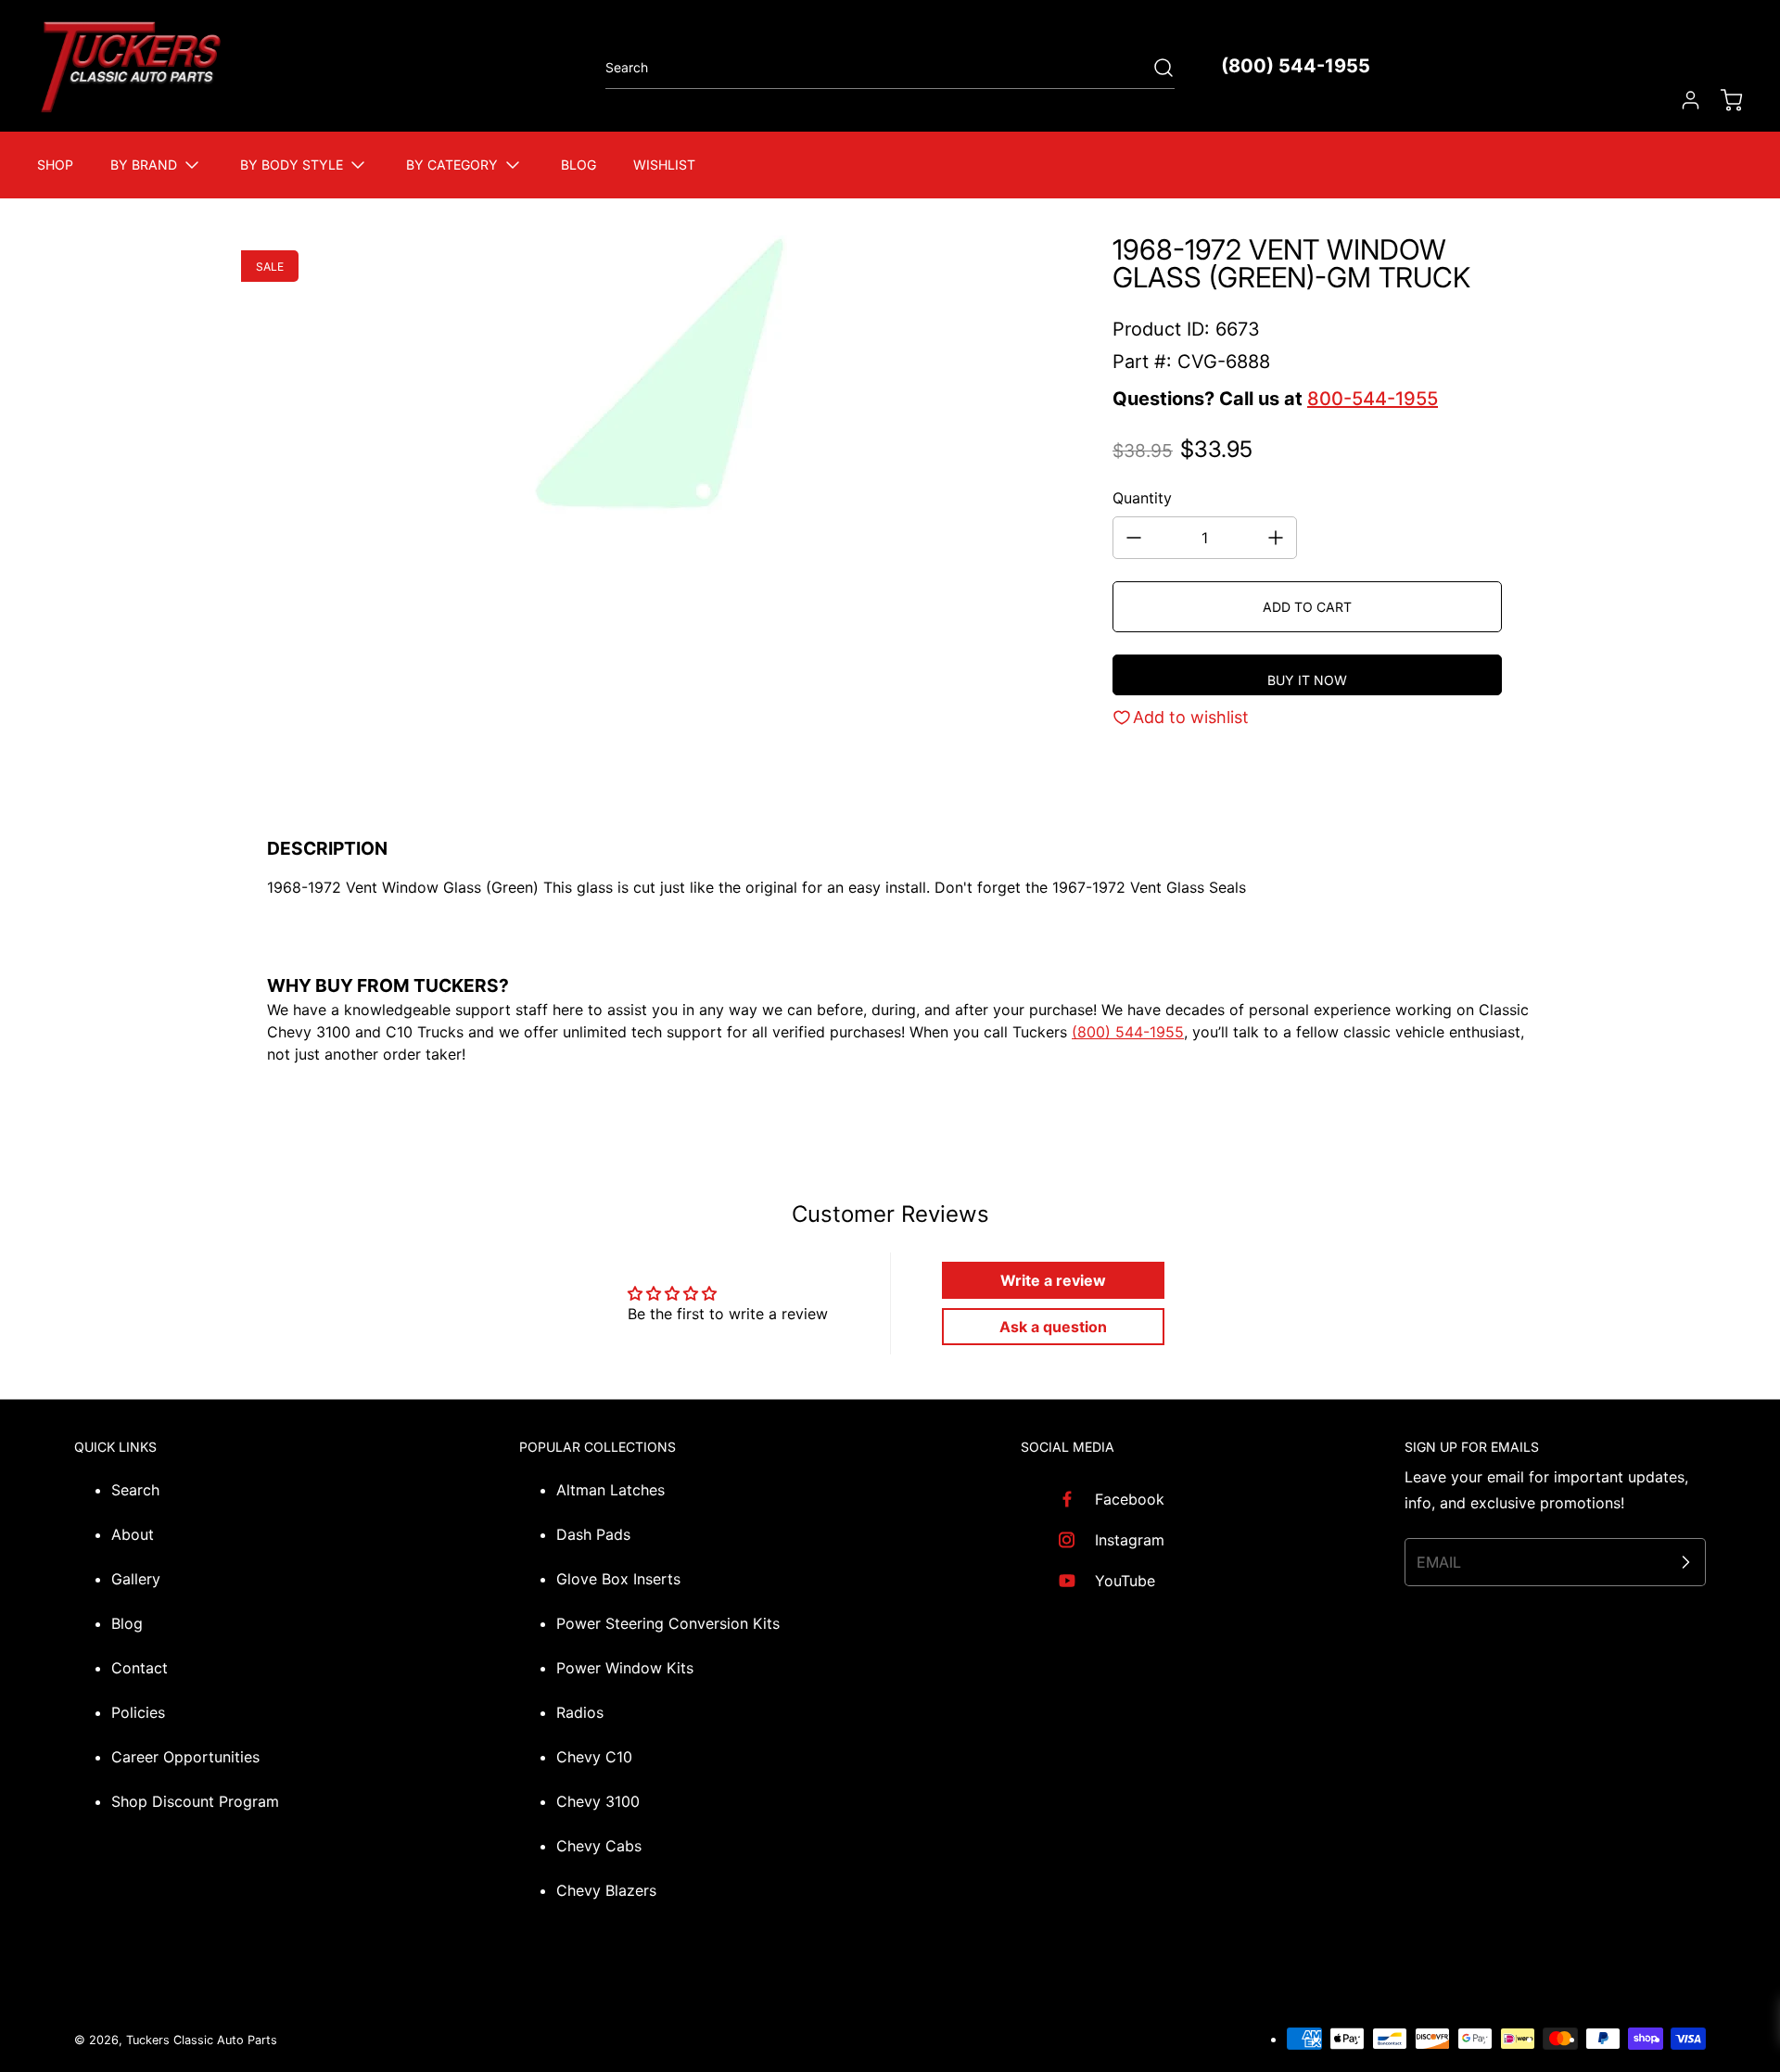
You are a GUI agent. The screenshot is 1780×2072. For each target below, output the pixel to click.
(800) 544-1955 (1296, 66)
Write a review (1053, 1280)
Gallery (136, 1579)
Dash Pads (593, 1534)
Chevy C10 (594, 1757)
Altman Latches (610, 1490)
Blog (127, 1623)
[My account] (1682, 100)
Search (135, 1490)
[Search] (1154, 68)
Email (1439, 1562)
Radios (580, 1712)
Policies (138, 1712)
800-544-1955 (1373, 399)
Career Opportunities (185, 1757)
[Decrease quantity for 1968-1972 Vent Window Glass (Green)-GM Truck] (1134, 538)
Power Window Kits (625, 1668)
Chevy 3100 (598, 1801)
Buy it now (1307, 680)
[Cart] (1723, 100)
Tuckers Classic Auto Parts (202, 2040)
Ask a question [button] (1053, 1327)
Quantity (1142, 498)
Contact (140, 1668)
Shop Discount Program (195, 1801)
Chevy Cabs (599, 1846)
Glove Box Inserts (618, 1579)
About (133, 1534)
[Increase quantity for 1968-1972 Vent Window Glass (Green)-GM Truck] (1276, 538)
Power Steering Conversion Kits (668, 1623)
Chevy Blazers (606, 1890)
